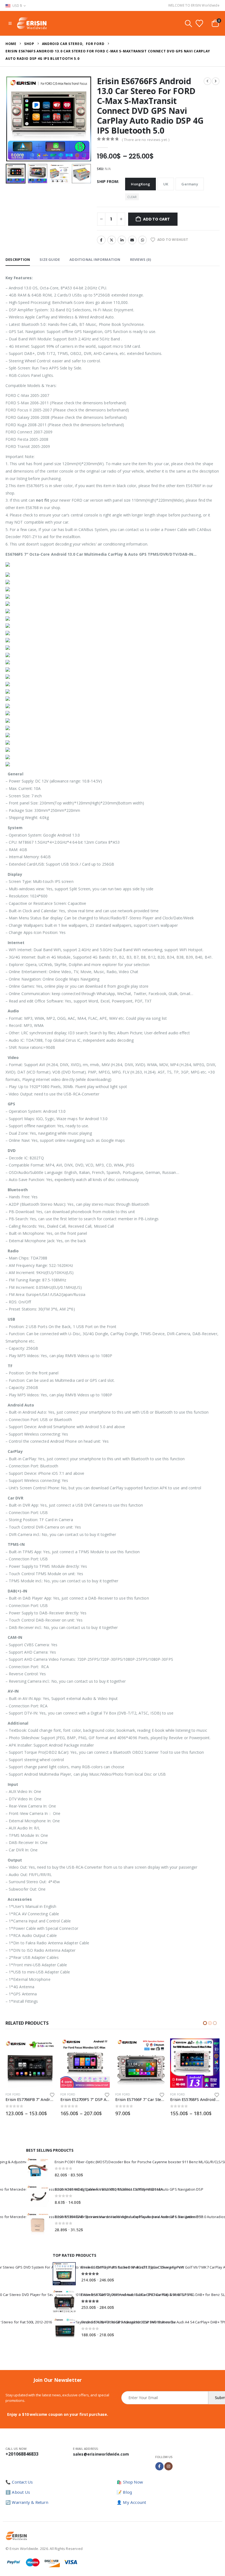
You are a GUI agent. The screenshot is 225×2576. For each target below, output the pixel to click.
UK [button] (166, 184)
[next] (216, 81)
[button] (10, 23)
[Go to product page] (30, 2063)
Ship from (107, 181)
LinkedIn (122, 240)
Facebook (101, 240)
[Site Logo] (32, 23)
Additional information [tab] (95, 259)
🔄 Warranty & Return (27, 2502)
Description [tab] (18, 259)
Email (132, 240)
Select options (46, 2047)
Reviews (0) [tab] (140, 259)
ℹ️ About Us (18, 2492)
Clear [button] (132, 197)
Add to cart (156, 219)
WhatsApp (142, 240)
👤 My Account (131, 2502)
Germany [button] (190, 184)
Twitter (112, 240)
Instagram (168, 2466)
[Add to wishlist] (52, 2095)
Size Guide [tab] (50, 259)
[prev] (207, 81)
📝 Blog (124, 2492)
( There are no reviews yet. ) (146, 140)
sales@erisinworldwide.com (101, 2454)
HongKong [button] (140, 184)
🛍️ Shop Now (130, 2482)
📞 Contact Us (19, 2482)
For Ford (13, 2094)
